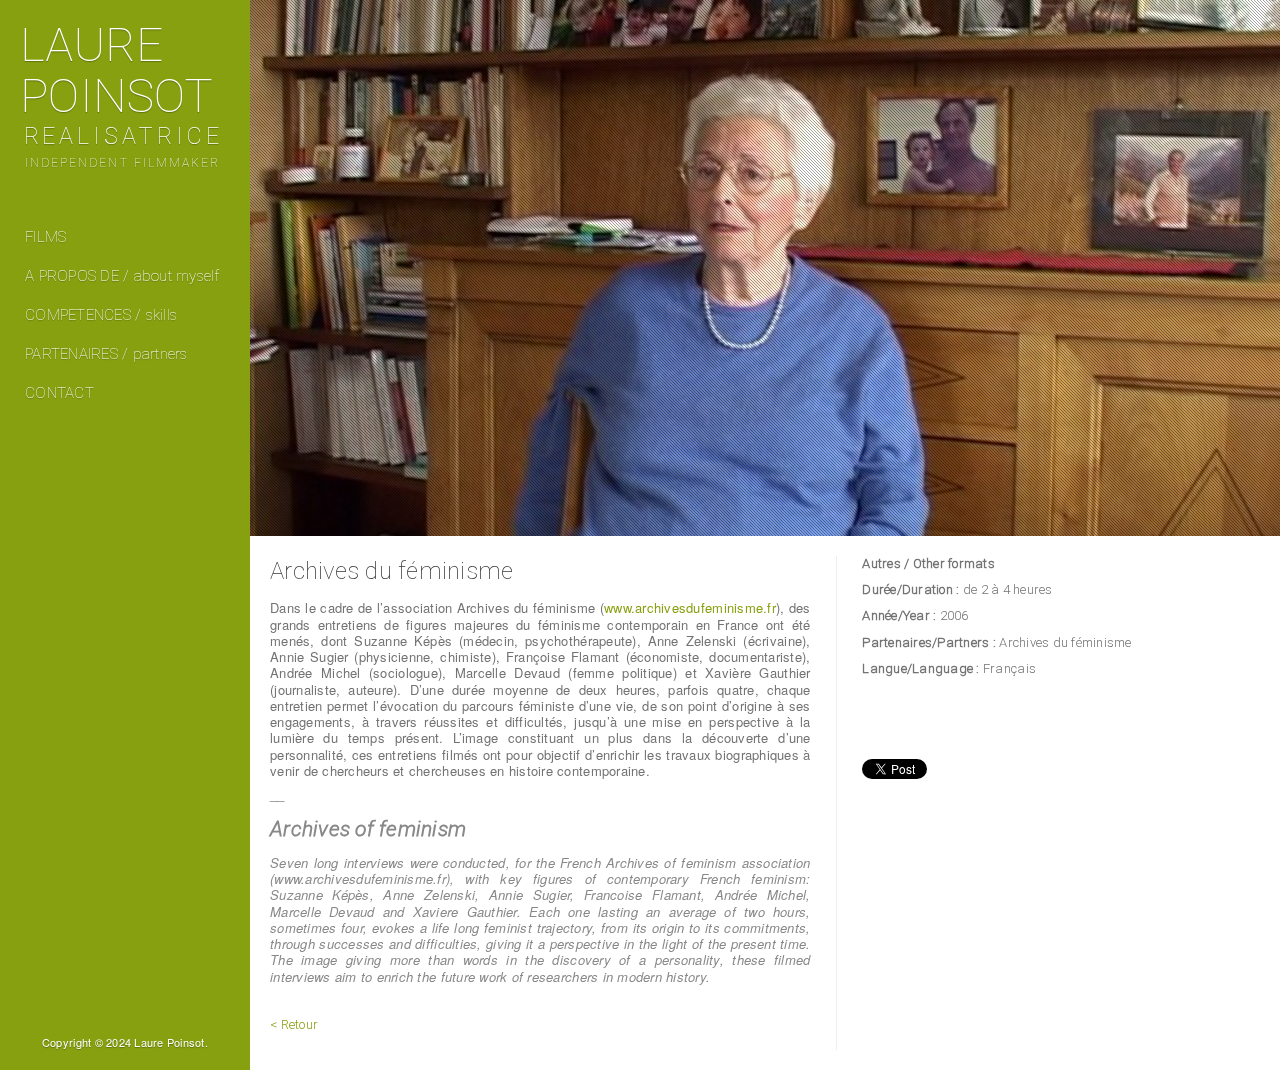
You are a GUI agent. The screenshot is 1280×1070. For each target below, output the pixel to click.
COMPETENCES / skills (101, 315)
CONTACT (59, 393)
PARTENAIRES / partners (106, 354)
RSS (126, 1021)
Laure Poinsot (121, 94)
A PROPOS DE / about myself (122, 276)
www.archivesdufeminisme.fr (690, 607)
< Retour (294, 1024)
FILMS (45, 237)
